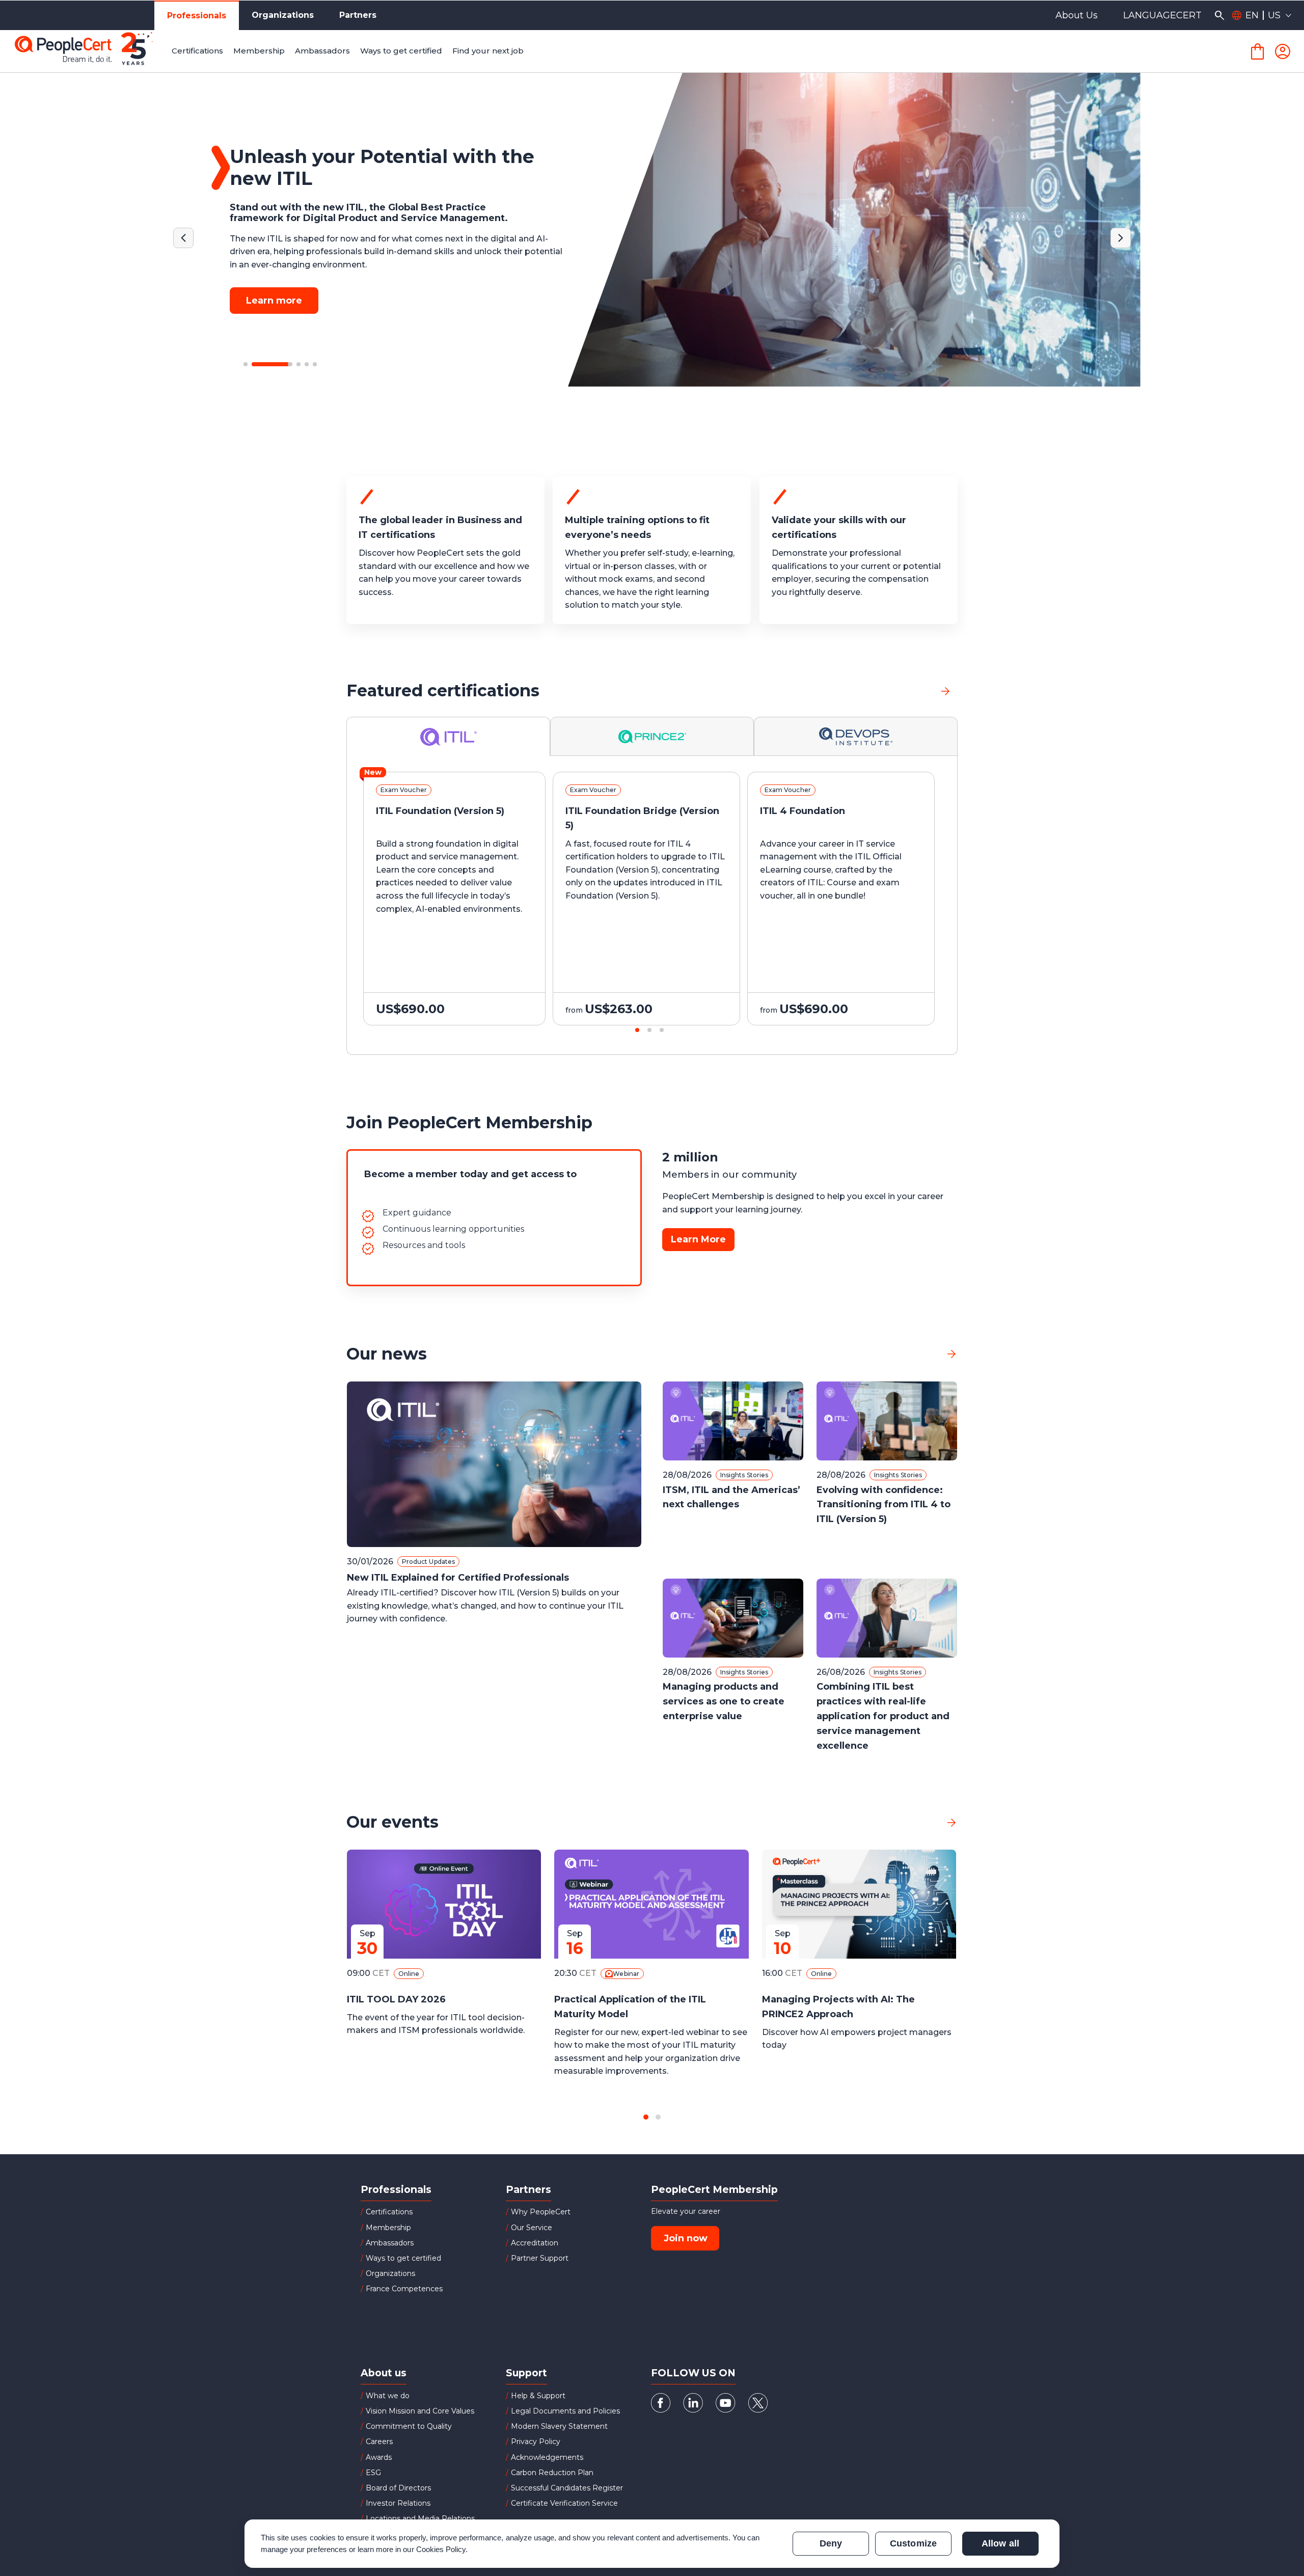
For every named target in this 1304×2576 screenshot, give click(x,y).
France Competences (404, 2289)
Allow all (1000, 2543)
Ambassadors (390, 2243)
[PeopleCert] (91, 51)
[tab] (449, 736)
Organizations (283, 15)
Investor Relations (398, 2503)
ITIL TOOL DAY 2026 (396, 1999)
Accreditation (535, 2243)
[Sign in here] (1283, 51)
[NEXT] (1121, 238)
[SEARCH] (1219, 15)
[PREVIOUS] (183, 238)
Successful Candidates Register (567, 2488)
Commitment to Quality (409, 2426)
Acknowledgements (547, 2457)
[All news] (952, 1354)
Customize (913, 2543)
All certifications (897, 690)
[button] (246, 364)
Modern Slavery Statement (559, 2426)
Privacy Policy (536, 2442)
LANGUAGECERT (1162, 15)
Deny (831, 2543)
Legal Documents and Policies (565, 2411)
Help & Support (538, 2396)
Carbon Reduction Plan (552, 2473)
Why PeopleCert (541, 2212)
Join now (686, 2238)
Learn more (274, 289)
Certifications (389, 2212)
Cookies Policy (441, 2549)
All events (915, 1822)
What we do (388, 2396)
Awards (379, 2457)
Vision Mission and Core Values (420, 2411)
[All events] (952, 1822)
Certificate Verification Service (564, 2503)
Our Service (532, 2228)
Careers (379, 2442)
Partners (358, 15)
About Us (1077, 15)
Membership (388, 2228)
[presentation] (86, 908)
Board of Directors (398, 2488)
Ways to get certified (403, 2258)
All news (919, 1354)
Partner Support (540, 2258)
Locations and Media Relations (420, 2518)
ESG (373, 2473)
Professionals (197, 16)
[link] (945, 691)
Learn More (698, 1239)
